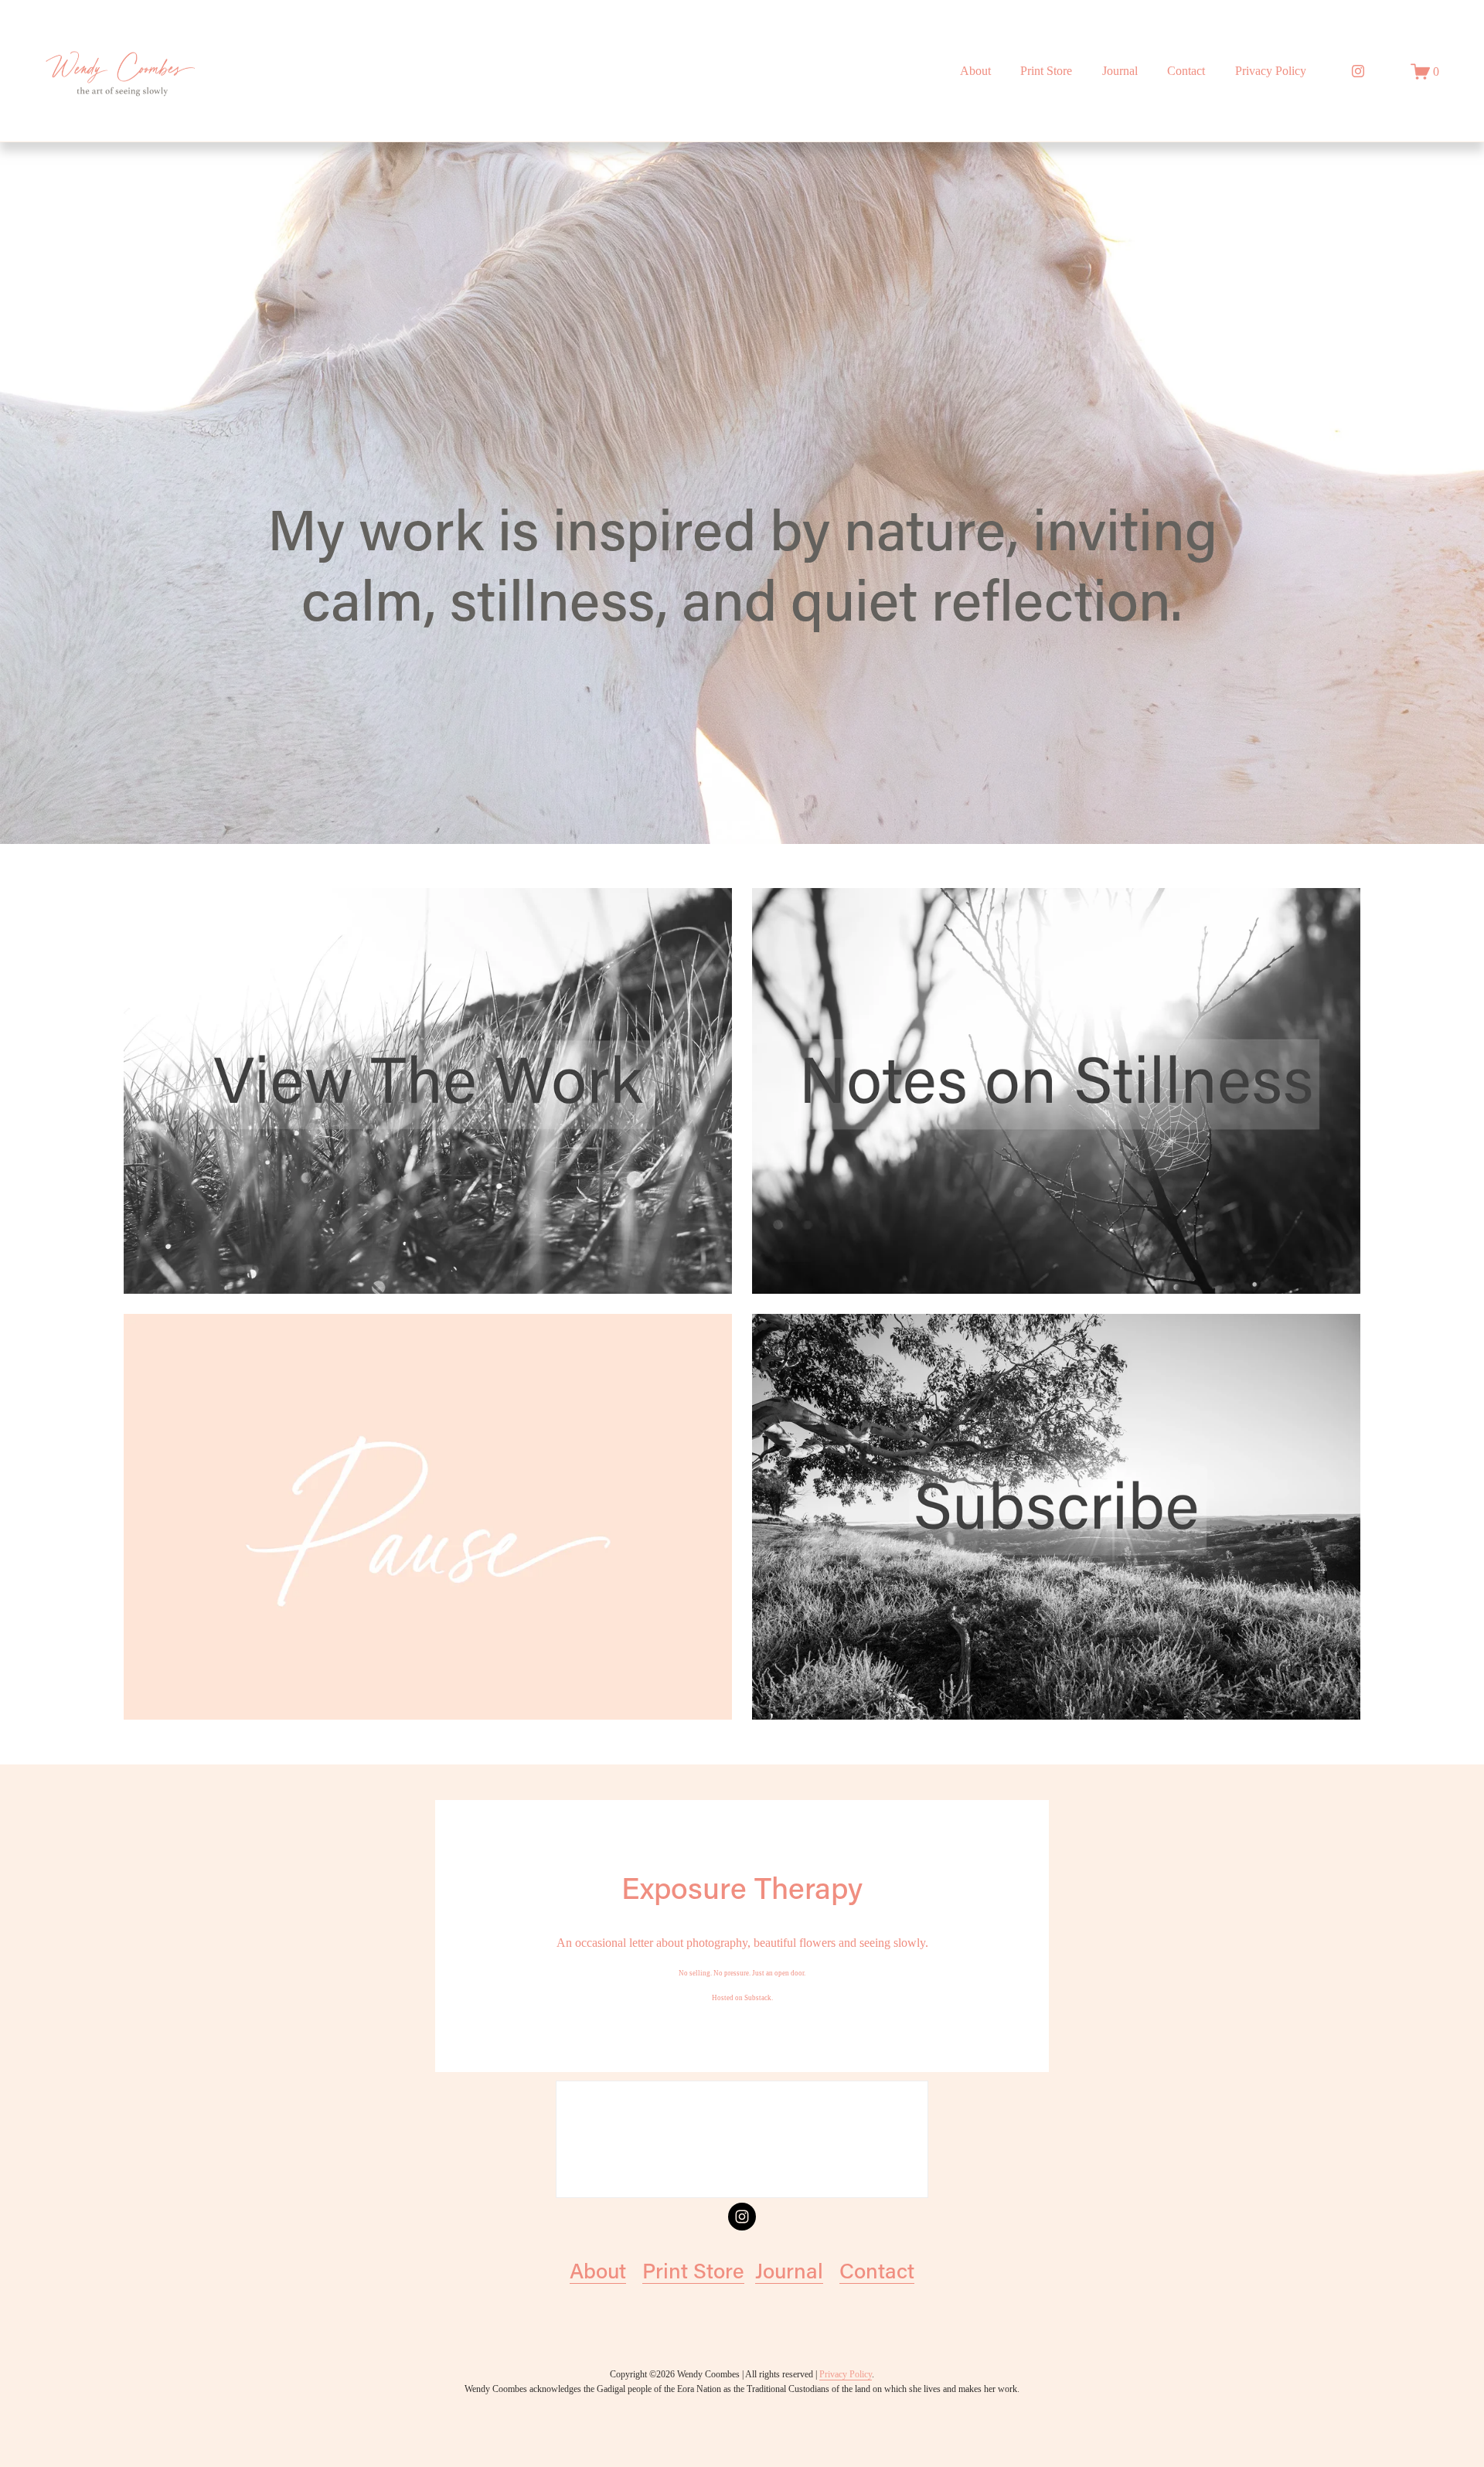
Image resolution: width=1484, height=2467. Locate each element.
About (975, 71)
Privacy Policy (1271, 71)
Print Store (1046, 71)
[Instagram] (1358, 71)
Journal (1120, 71)
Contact (877, 2270)
